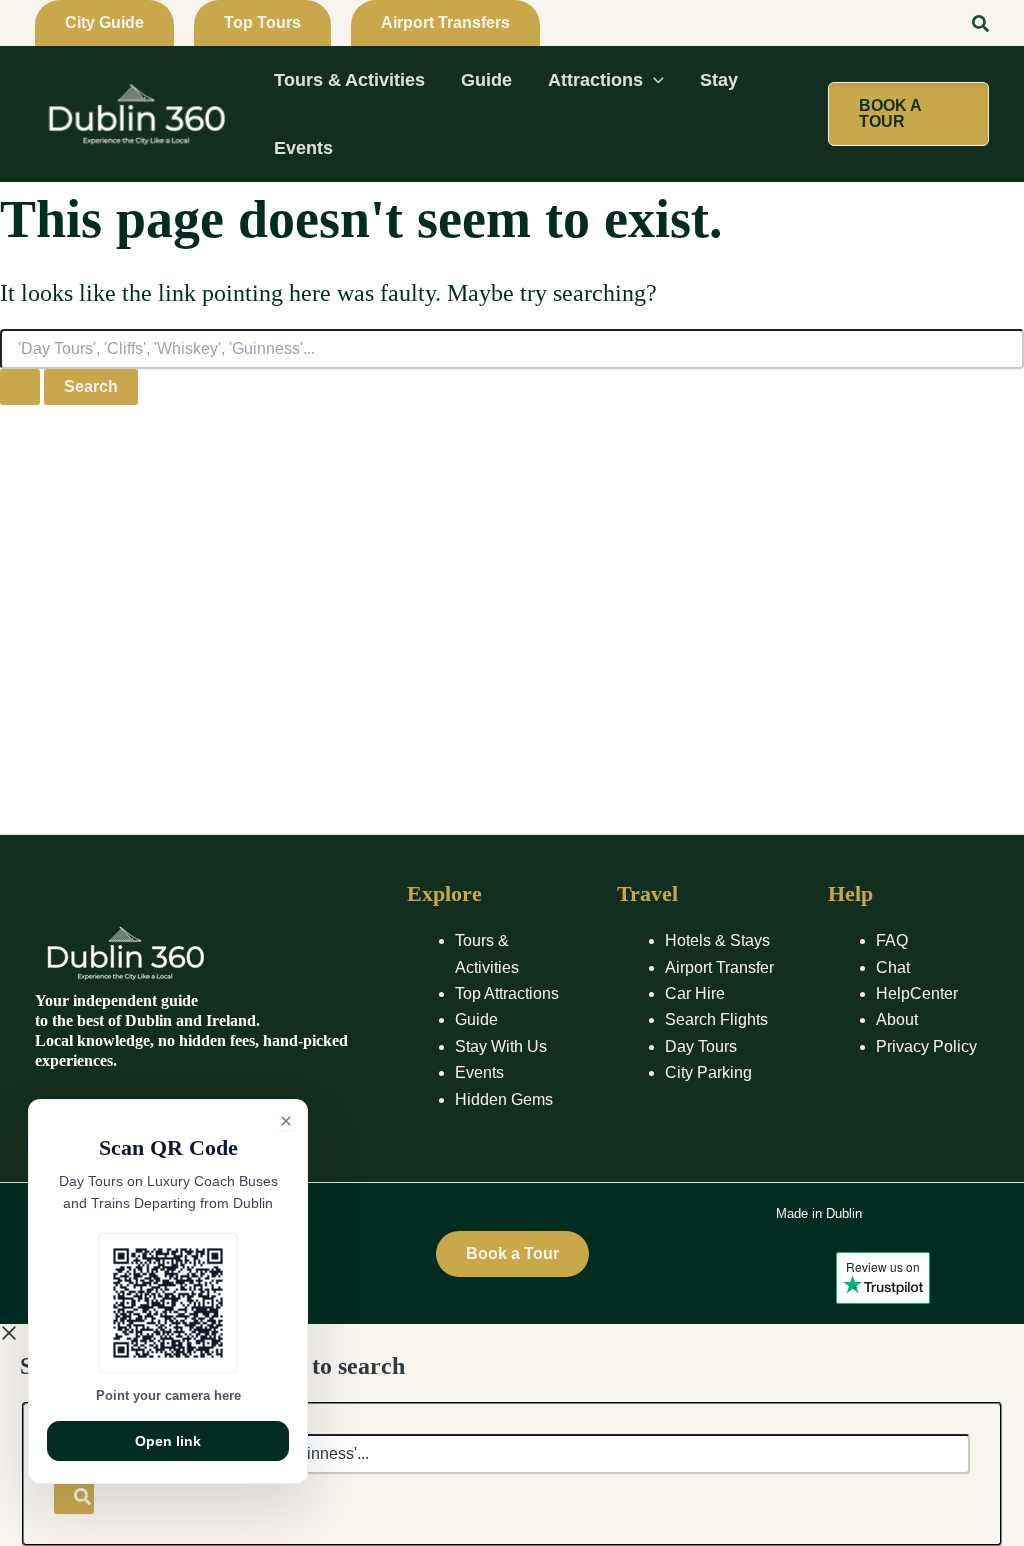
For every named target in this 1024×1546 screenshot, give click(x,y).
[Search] (74, 1494)
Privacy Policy (926, 1046)
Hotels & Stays (717, 940)
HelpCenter (917, 993)
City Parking (708, 1072)
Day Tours (701, 1046)
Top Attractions (507, 993)
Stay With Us (501, 1046)
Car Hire (695, 993)
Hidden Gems (504, 1099)
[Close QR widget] (286, 1121)
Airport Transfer (719, 967)
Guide (476, 1019)
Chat (893, 967)
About (897, 1019)
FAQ (892, 940)
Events (479, 1072)
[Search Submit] (20, 387)
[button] (104, 23)
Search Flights (716, 1019)
